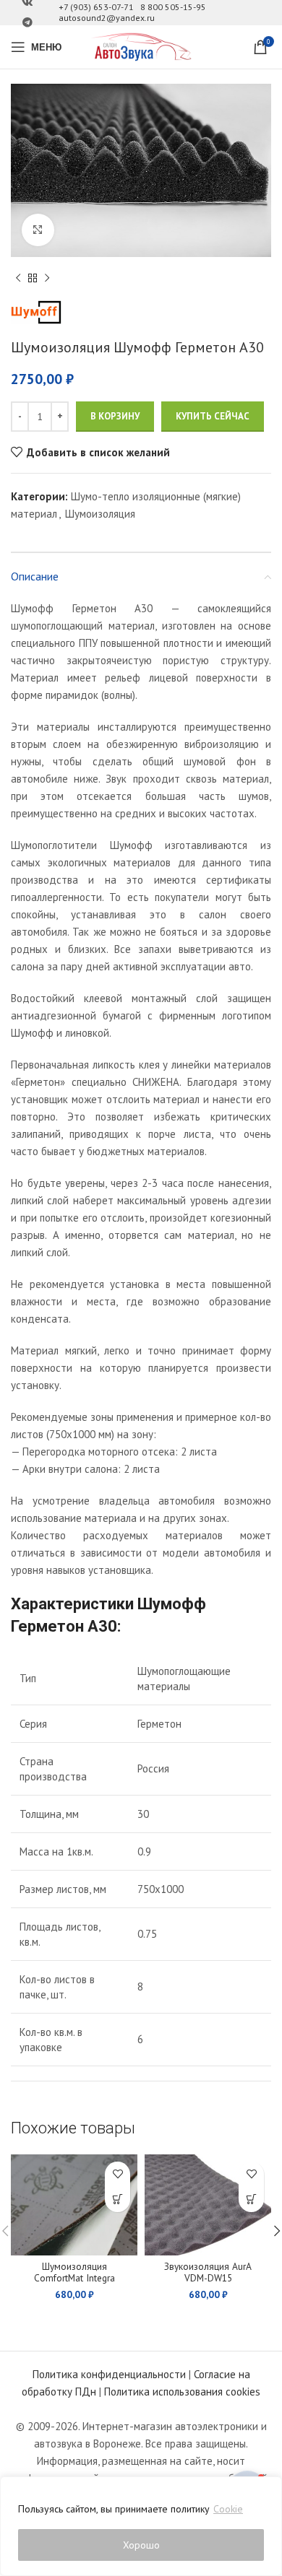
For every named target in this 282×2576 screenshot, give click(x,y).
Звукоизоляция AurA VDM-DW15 (208, 2272)
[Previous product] (18, 279)
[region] (141, 2526)
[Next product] (47, 279)
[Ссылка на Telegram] (27, 23)
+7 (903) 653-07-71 (96, 7)
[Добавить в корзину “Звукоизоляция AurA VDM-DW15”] (251, 2199)
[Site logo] (141, 46)
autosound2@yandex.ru (107, 18)
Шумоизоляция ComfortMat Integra (74, 2272)
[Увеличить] (38, 230)
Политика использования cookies (182, 2392)
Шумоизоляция (100, 514)
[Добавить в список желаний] (117, 2174)
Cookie (228, 2509)
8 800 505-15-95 (173, 7)
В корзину (115, 416)
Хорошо (141, 2545)
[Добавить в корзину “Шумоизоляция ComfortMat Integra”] (117, 2199)
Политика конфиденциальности (109, 2374)
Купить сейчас (213, 416)
